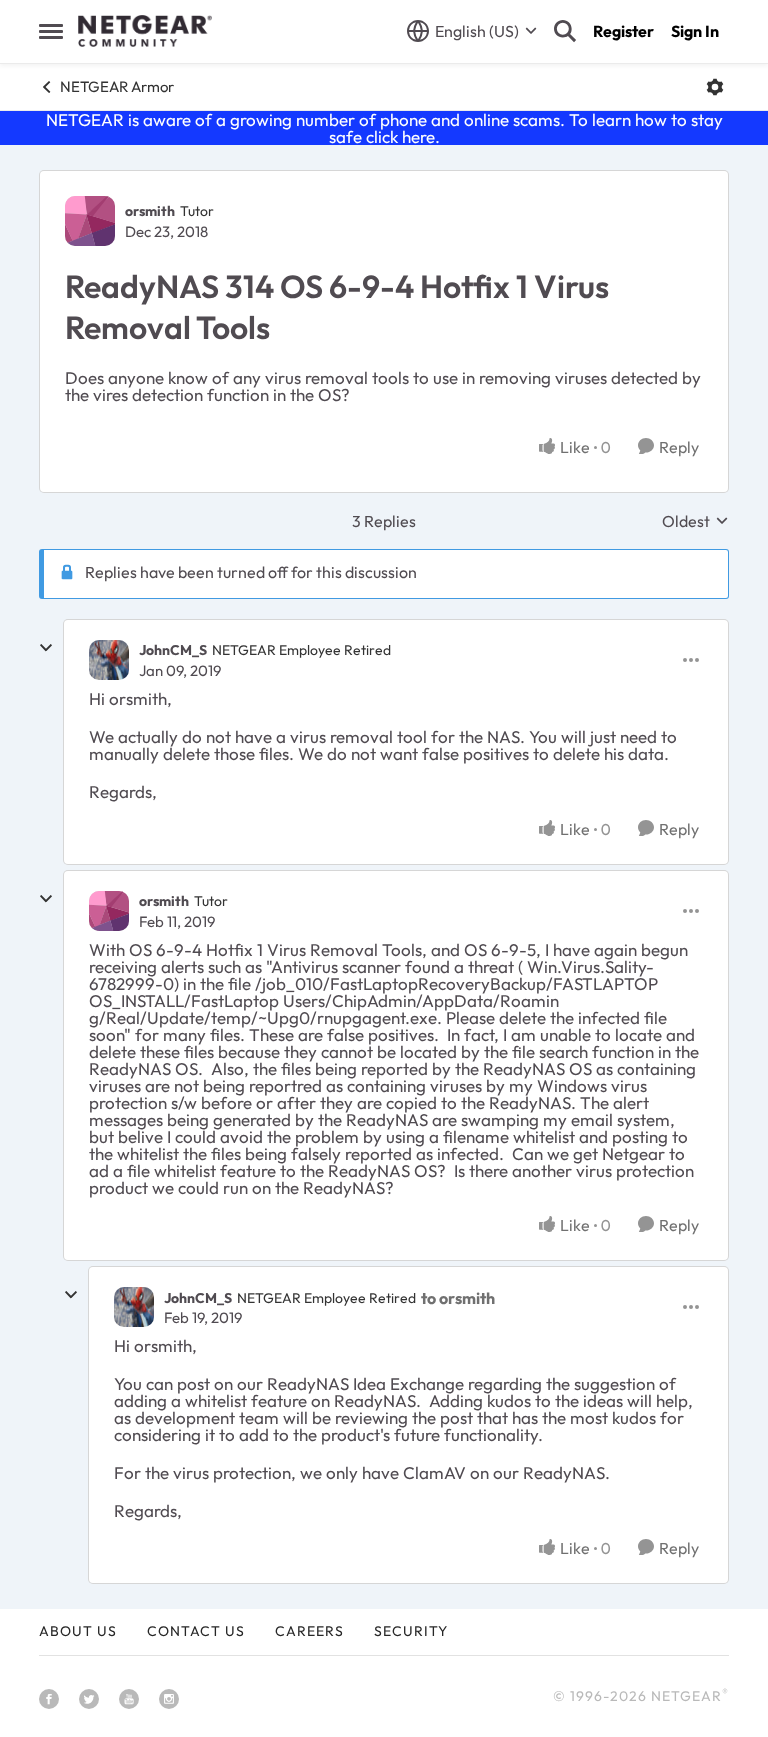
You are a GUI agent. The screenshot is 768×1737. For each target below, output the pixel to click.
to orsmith (458, 1298)
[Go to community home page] (145, 31)
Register (623, 31)
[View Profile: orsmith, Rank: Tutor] (90, 221)
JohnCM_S (173, 650)
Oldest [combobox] (695, 521)
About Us (78, 1631)
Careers (309, 1631)
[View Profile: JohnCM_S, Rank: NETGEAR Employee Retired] (109, 660)
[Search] (565, 31)
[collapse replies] (46, 648)
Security (411, 1631)
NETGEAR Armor (117, 86)
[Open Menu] (715, 87)
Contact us (196, 1631)
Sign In (695, 31)
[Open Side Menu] (51, 31)
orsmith (150, 211)
